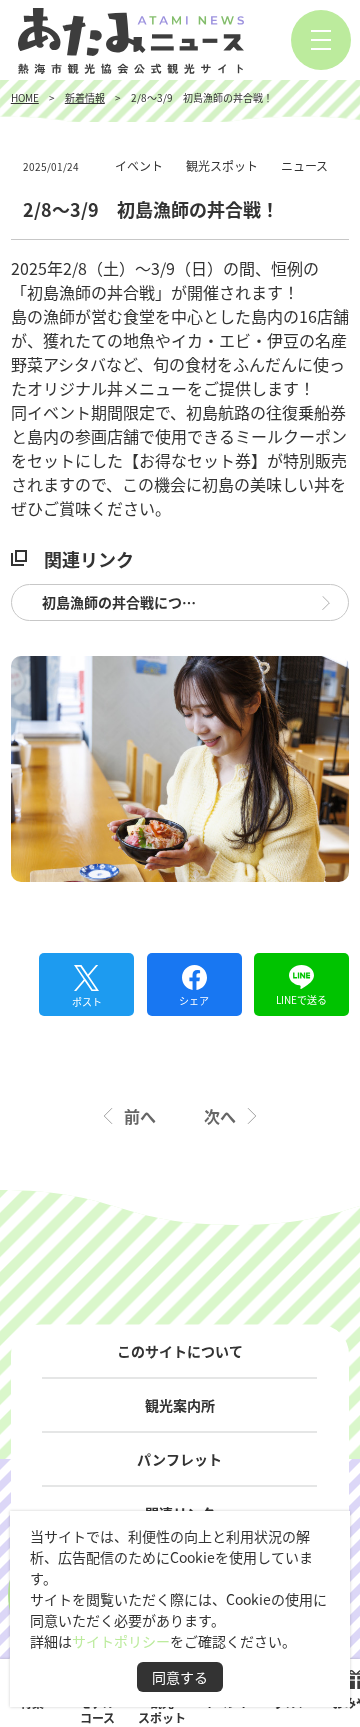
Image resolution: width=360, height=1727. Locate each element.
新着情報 (85, 97)
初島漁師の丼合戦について (126, 602)
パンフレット (179, 1459)
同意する (180, 1677)
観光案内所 (180, 1405)
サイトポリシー (121, 1641)
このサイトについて (180, 1351)
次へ (220, 1116)
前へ (140, 1116)
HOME (25, 97)
